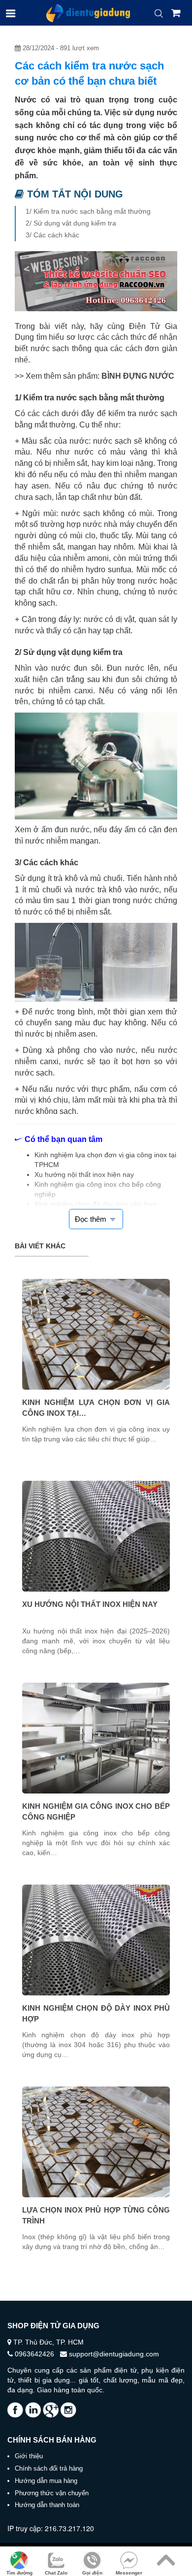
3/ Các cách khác (52, 235)
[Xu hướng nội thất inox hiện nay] (96, 1536)
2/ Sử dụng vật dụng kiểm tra (71, 223)
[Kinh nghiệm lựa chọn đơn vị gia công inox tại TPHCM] (96, 1334)
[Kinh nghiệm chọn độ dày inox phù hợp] (96, 1940)
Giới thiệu (29, 2456)
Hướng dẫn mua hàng (46, 2481)
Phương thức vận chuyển (52, 2493)
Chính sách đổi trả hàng (49, 2468)
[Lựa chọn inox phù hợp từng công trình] (96, 2142)
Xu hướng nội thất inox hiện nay (90, 1604)
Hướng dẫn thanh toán (47, 2505)
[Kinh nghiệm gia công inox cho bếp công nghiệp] (96, 1738)
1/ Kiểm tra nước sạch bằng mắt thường (88, 211)
